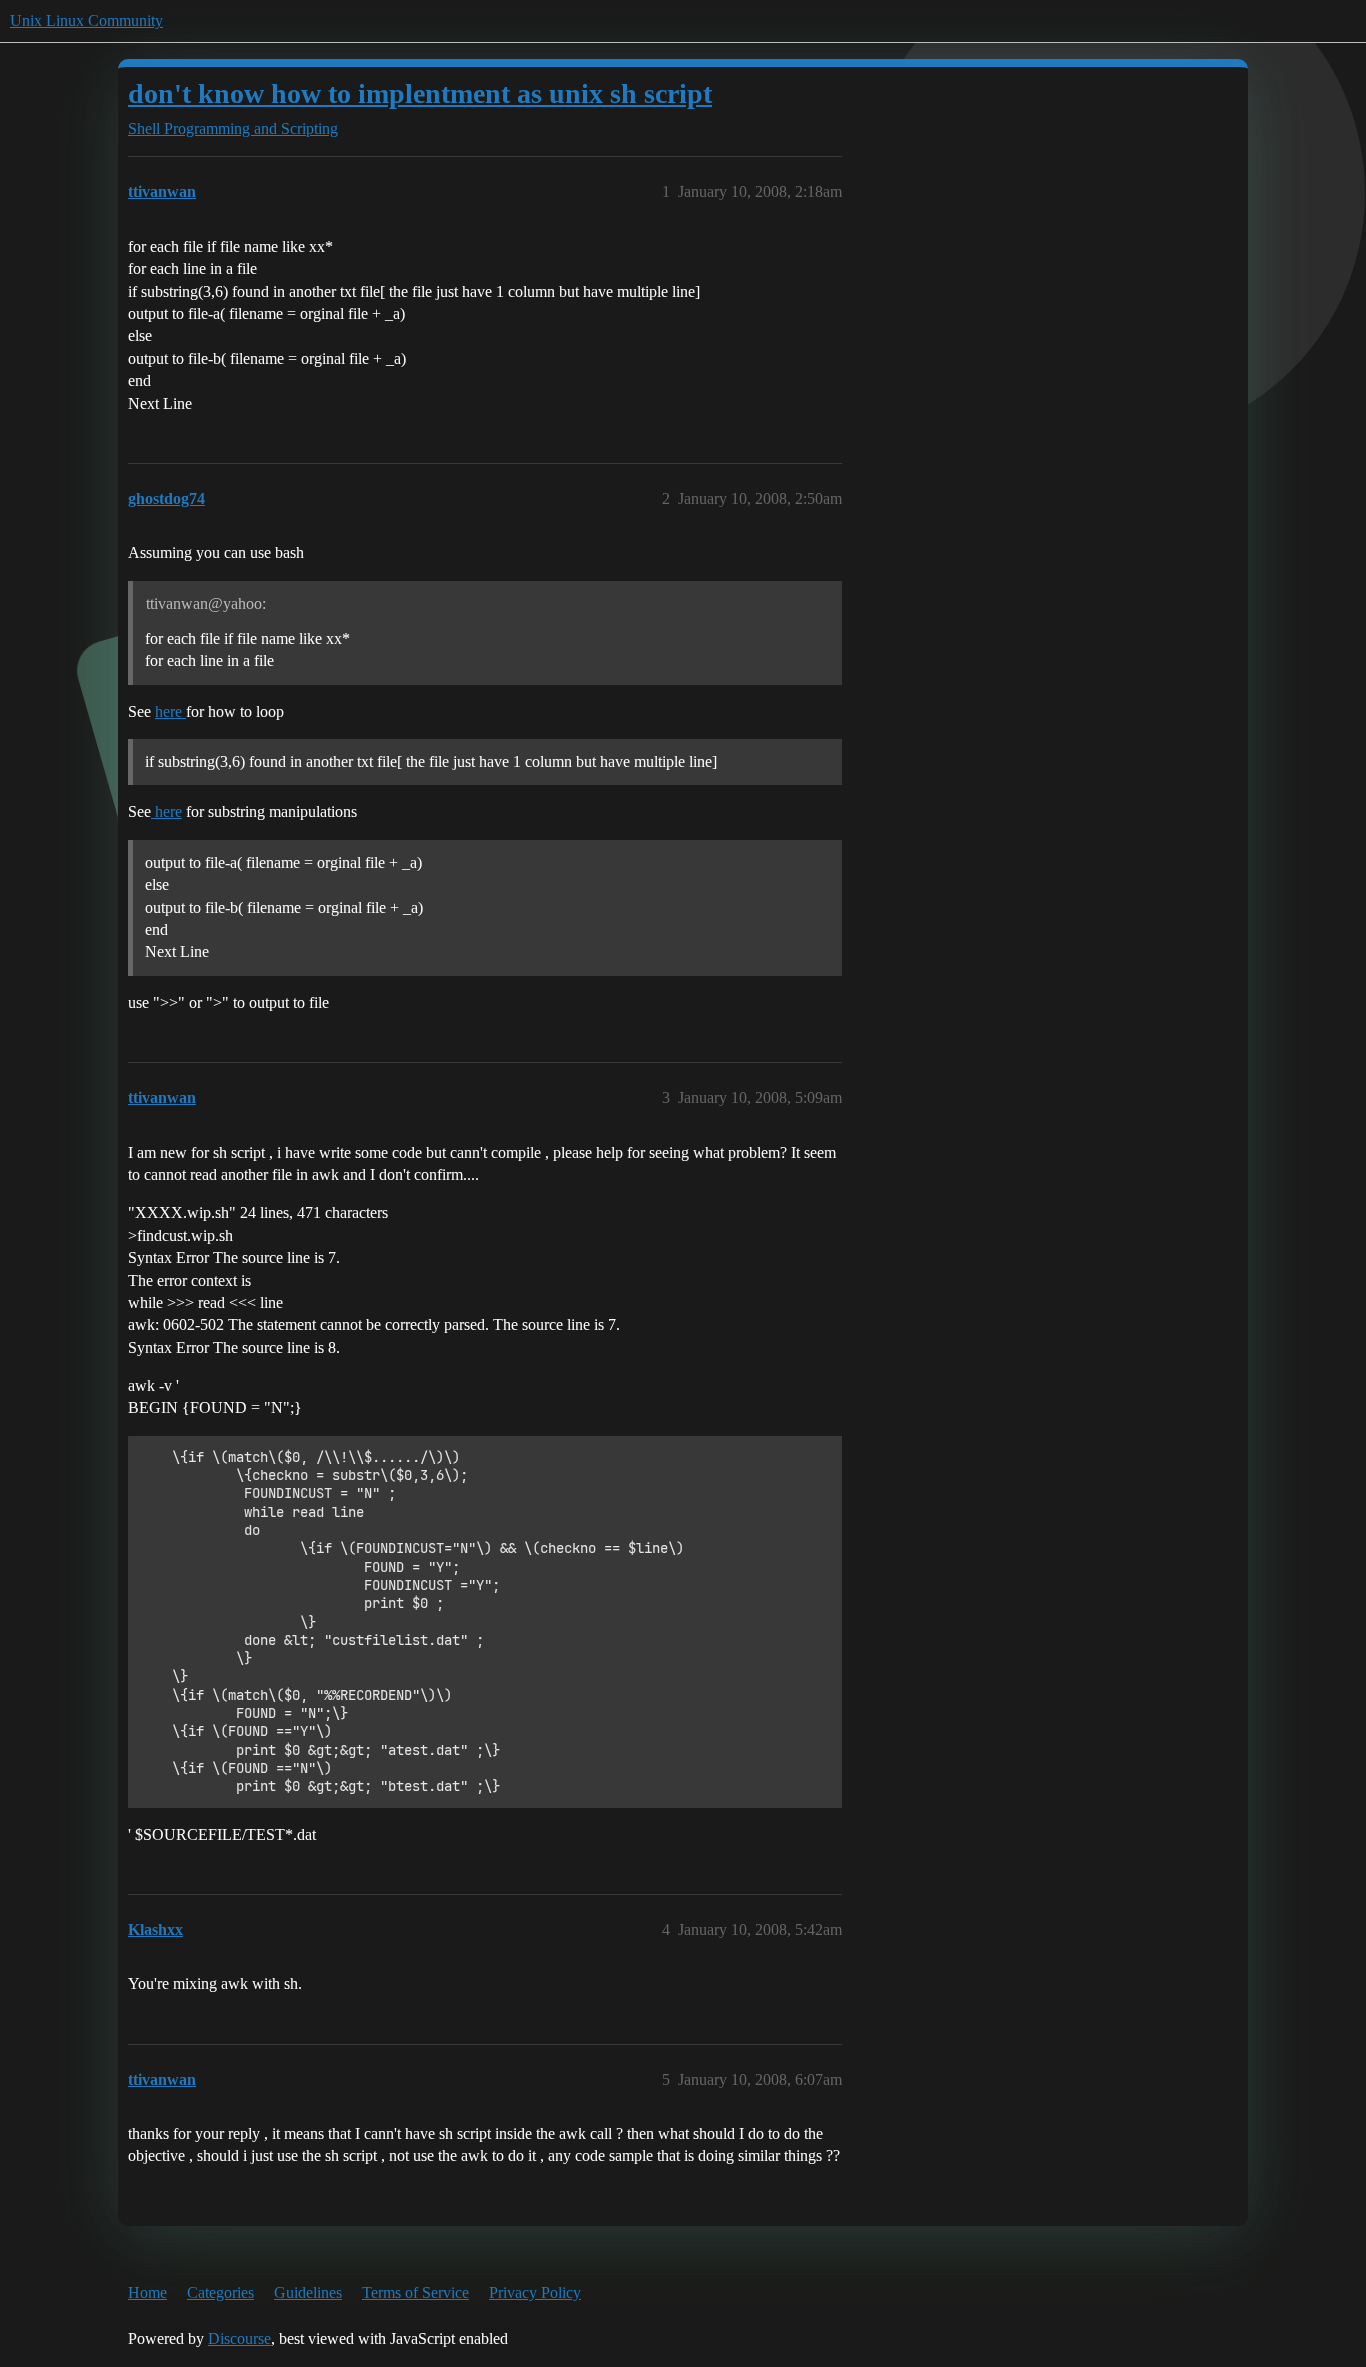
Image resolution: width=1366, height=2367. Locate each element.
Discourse (239, 2338)
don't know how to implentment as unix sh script (420, 93)
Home (147, 2292)
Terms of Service (415, 2292)
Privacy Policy (535, 2292)
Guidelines (308, 2292)
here (170, 711)
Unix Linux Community (86, 20)
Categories (220, 2292)
